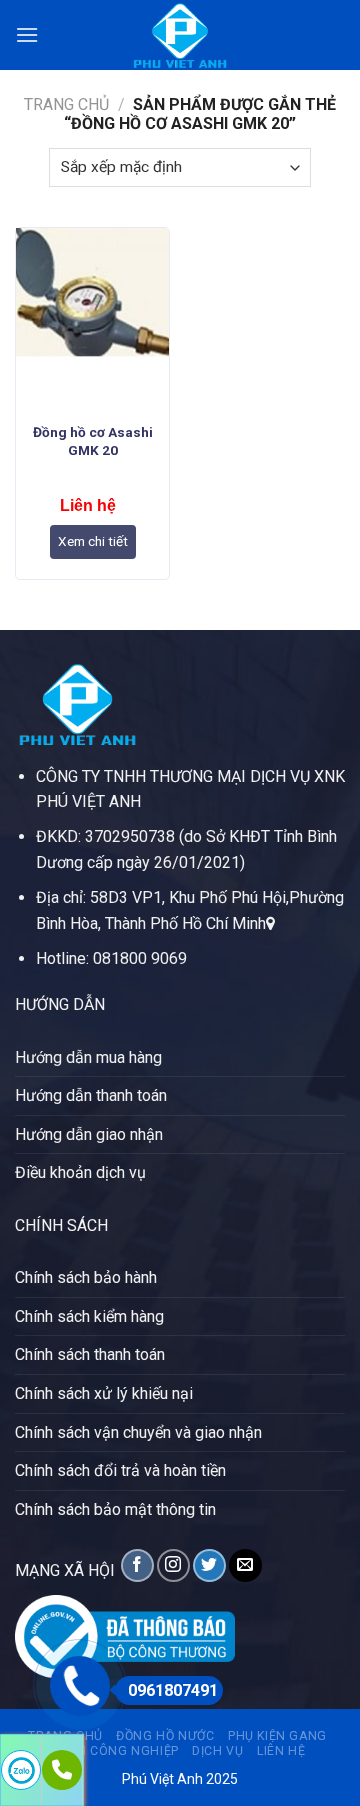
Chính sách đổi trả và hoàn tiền (120, 1470)
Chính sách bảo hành (86, 1277)
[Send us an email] (245, 1565)
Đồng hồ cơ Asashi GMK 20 (93, 441)
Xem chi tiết (93, 541)
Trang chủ (66, 104)
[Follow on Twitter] (209, 1565)
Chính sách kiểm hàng (89, 1316)
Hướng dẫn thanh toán (91, 1095)
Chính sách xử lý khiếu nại (104, 1393)
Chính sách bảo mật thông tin (115, 1509)
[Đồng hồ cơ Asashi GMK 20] (92, 320)
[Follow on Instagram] (173, 1565)
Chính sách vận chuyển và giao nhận (138, 1432)
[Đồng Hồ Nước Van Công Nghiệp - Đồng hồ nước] (180, 35)
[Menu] (27, 34)
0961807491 (173, 1690)
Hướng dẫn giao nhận (89, 1134)
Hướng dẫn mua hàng (88, 1057)
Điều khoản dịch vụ (80, 1172)
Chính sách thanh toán (90, 1354)
